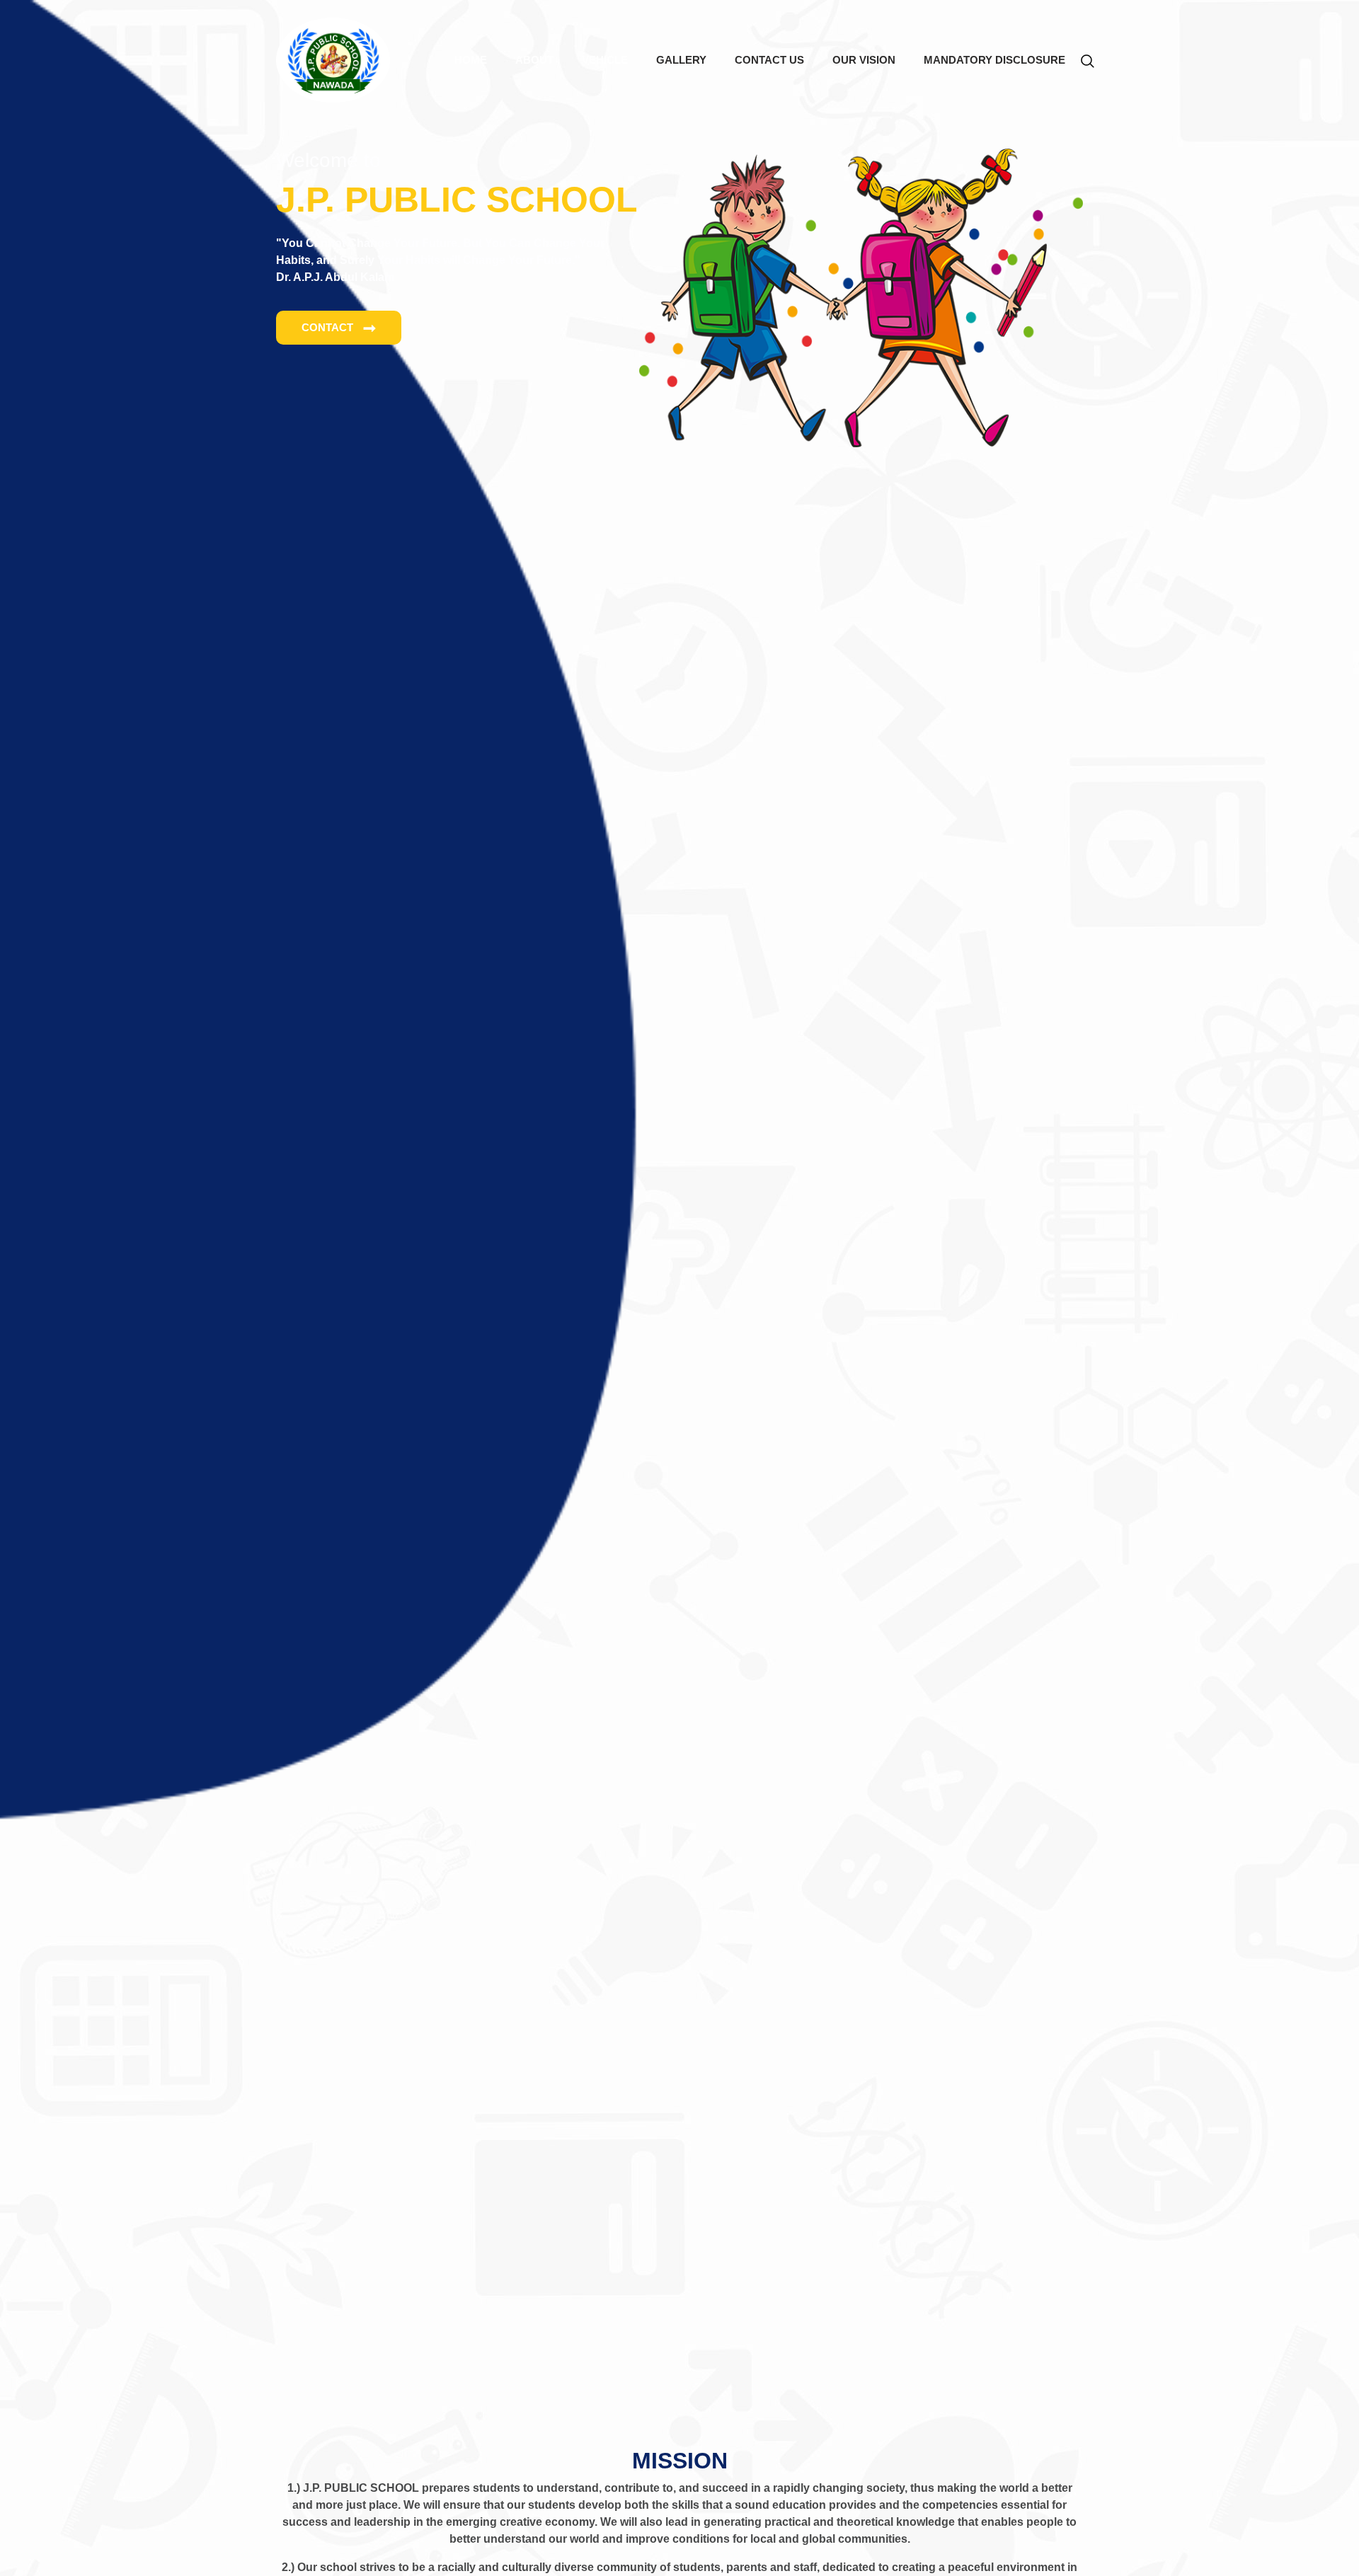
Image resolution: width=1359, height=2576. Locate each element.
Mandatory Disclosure (994, 60)
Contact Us (769, 60)
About (534, 60)
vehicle (605, 60)
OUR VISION (864, 60)
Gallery (681, 60)
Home (478, 60)
